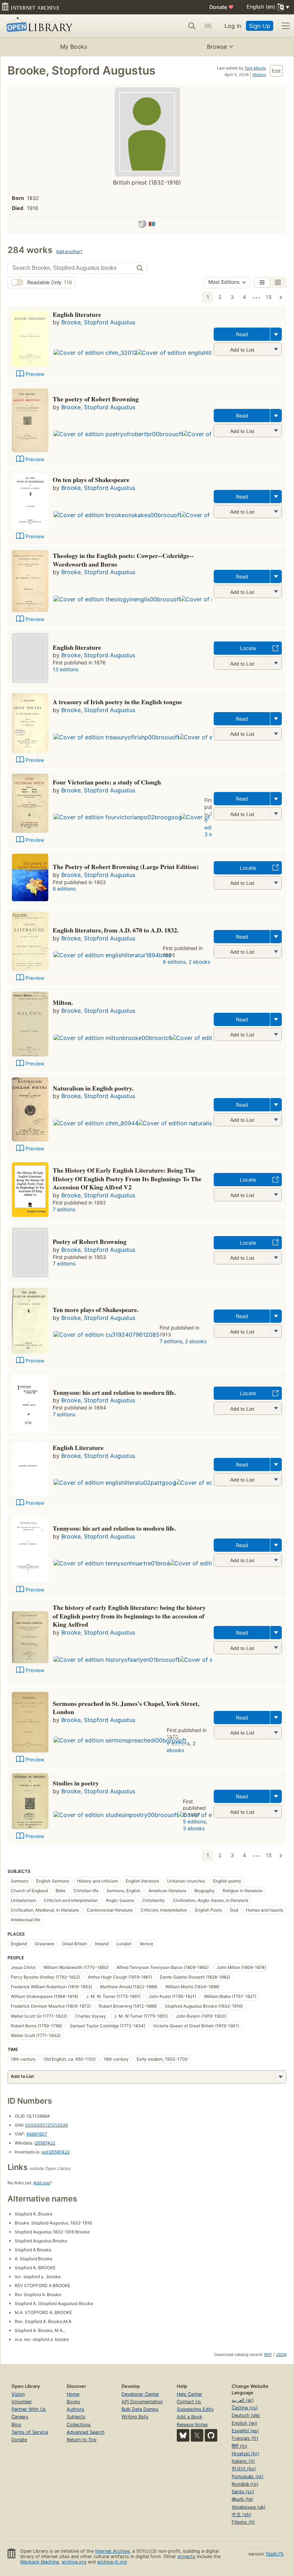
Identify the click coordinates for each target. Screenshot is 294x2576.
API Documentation (142, 2402)
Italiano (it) (243, 2461)
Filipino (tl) (243, 2522)
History (259, 75)
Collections (79, 2425)
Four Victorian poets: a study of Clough (107, 782)
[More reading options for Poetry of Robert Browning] (276, 1258)
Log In (233, 26)
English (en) (245, 2423)
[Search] (192, 26)
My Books (74, 47)
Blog (16, 2425)
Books (73, 2402)
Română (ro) (245, 2484)
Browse (217, 47)
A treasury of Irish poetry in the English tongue (117, 702)
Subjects (76, 2417)
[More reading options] (276, 334)
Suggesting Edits (195, 2409)
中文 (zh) (241, 2515)
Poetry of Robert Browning (90, 1241)
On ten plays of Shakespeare (91, 480)
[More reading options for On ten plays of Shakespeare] (276, 512)
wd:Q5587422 (56, 2152)
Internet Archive (112, 2551)
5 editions (194, 1821)
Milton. (63, 1002)
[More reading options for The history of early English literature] (276, 1648)
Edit (276, 71)
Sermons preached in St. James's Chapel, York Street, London (126, 1708)
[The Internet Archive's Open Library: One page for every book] (38, 26)
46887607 (37, 2134)
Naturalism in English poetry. (93, 1088)
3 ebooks (194, 1828)
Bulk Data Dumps (140, 2409)
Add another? (69, 251)
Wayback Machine (39, 2562)
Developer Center (140, 2394)
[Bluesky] (183, 2435)
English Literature (78, 1447)
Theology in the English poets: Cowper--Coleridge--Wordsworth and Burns (123, 560)
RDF (268, 2355)
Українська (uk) (249, 2507)
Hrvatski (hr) (245, 2454)
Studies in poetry (76, 1783)
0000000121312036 (46, 2125)
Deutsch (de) (246, 2415)
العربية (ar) (243, 2400)
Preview (35, 374)
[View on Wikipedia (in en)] (142, 225)
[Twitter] (197, 2435)
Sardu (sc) (243, 2492)
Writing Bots (135, 2417)
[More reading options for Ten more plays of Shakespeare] (276, 1331)
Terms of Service (30, 2432)
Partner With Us (29, 2409)
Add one (42, 2183)
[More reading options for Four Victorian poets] (276, 814)
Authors (75, 2409)
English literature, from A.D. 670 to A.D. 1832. (116, 930)
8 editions (64, 889)
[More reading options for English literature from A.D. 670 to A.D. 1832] (276, 952)
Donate (222, 7)
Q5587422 (45, 2143)
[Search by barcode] (208, 26)
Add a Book (189, 2417)
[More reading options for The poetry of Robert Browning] (276, 431)
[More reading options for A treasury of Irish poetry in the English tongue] (276, 734)
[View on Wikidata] (152, 225)
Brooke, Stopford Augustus (98, 322)
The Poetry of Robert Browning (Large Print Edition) (126, 867)
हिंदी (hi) (240, 2446)
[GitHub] (211, 2435)
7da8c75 (274, 2554)
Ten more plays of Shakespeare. (96, 1310)
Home (73, 2394)
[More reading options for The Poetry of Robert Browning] (276, 883)
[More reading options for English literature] (276, 349)
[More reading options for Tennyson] (276, 1408)
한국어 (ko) (244, 2469)
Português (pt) (248, 2477)
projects (186, 2556)
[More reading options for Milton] (276, 1034)
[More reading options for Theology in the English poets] (276, 591)
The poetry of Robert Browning (96, 399)
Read (242, 334)
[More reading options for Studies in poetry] (276, 1811)
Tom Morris (255, 68)
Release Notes (192, 2425)
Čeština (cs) (245, 2408)
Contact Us (189, 2402)
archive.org (74, 2562)
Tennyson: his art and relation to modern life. (114, 1392)
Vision (18, 2394)
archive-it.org (112, 2562)
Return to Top (82, 2440)
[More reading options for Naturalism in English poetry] (276, 1120)
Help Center (189, 2394)
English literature (77, 314)
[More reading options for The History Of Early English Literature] (276, 1195)
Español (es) (245, 2431)
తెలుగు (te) (242, 2499)
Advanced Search (86, 2432)
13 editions (65, 669)
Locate (248, 648)
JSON (281, 2355)
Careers (20, 2417)
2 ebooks (199, 962)
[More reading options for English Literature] (276, 1480)
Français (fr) (245, 2438)
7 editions (64, 1209)
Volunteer (22, 2402)
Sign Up (260, 26)
